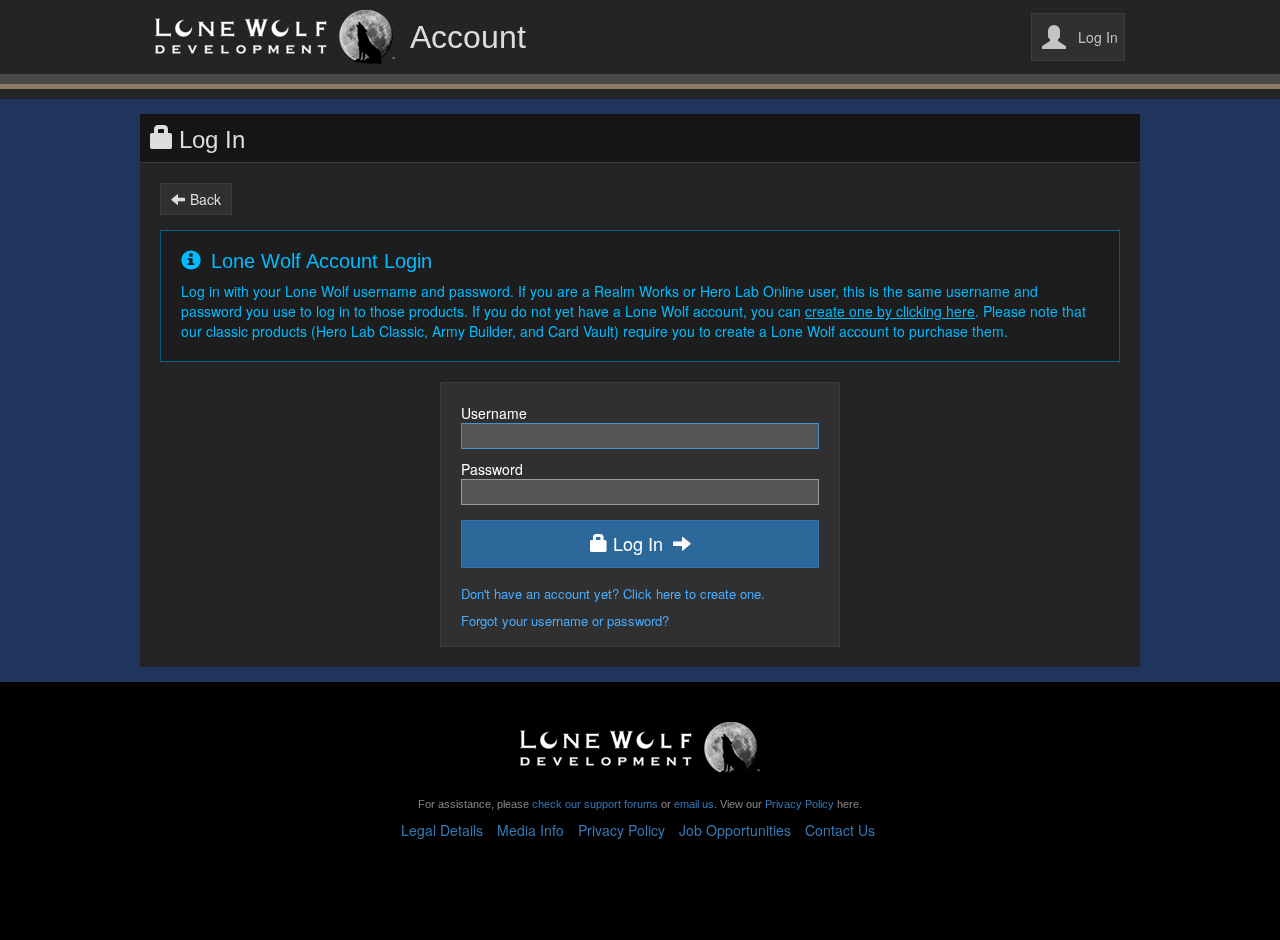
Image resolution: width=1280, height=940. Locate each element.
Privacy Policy (799, 804)
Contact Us (840, 830)
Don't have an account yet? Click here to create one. (613, 593)
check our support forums (593, 804)
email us (694, 804)
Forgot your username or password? (565, 620)
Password (492, 469)
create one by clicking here (890, 311)
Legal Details (442, 830)
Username (494, 413)
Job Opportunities (735, 830)
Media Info (530, 830)
